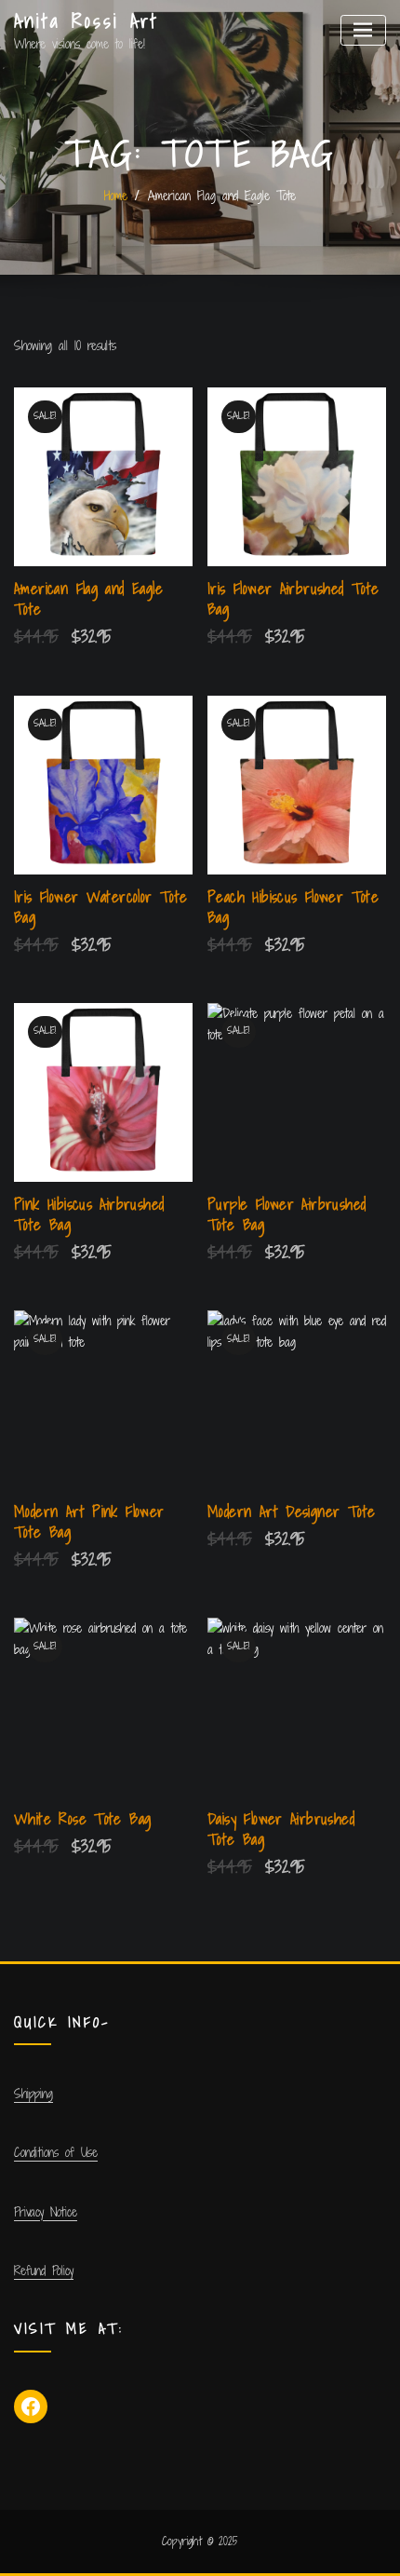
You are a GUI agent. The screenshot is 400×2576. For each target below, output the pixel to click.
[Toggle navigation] (363, 30)
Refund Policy (44, 2271)
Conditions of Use (56, 2152)
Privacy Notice (46, 2212)
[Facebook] (31, 2407)
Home (116, 196)
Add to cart (210, 638)
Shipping (33, 2094)
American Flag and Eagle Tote (222, 196)
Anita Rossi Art (87, 21)
